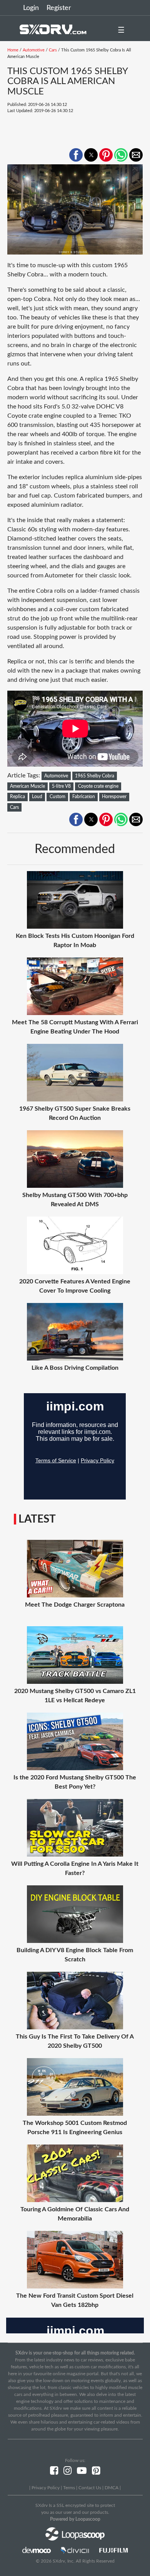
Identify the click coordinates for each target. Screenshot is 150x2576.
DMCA (112, 2488)
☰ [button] (121, 30)
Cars (53, 50)
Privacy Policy (46, 2488)
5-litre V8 (61, 786)
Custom (57, 797)
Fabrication (84, 797)
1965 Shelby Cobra (95, 776)
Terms (69, 2488)
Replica (17, 797)
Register (59, 8)
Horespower (114, 797)
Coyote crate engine (98, 786)
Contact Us (90, 2488)
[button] (76, 155)
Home (13, 50)
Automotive (34, 50)
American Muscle (27, 786)
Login (31, 8)
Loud (37, 797)
